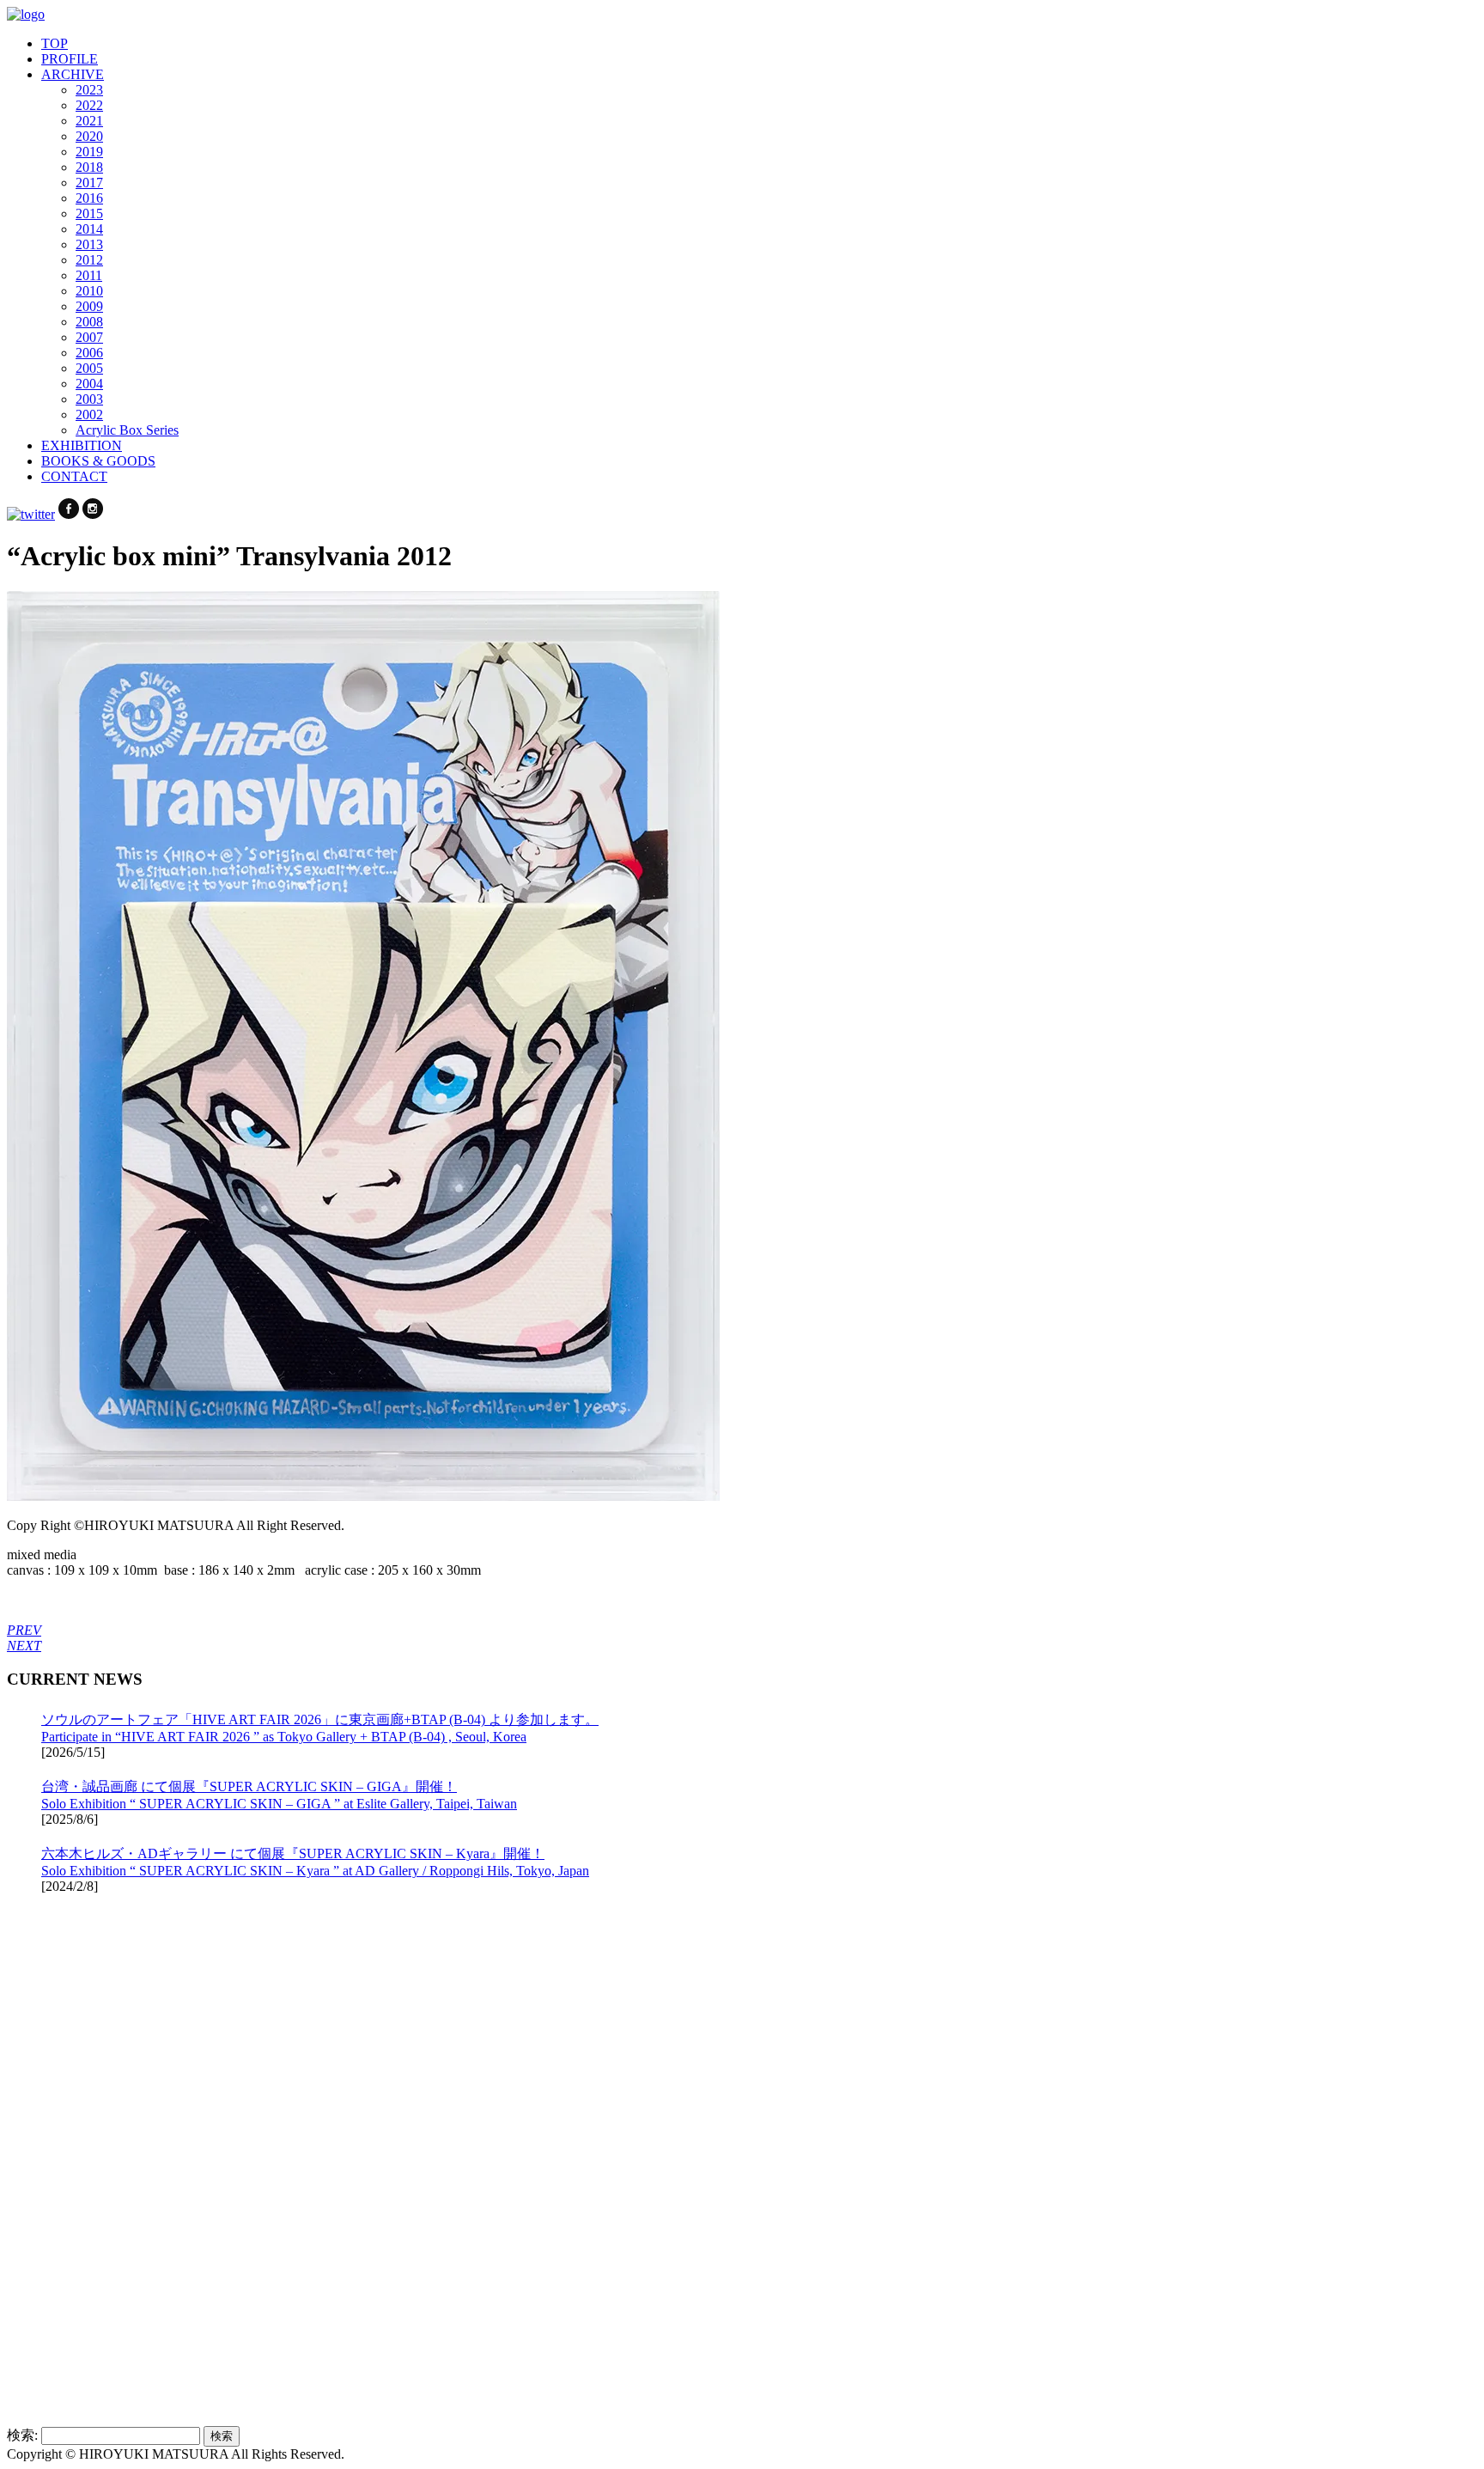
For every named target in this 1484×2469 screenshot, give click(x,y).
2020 (89, 136)
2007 (89, 337)
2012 (89, 260)
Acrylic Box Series (127, 430)
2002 (89, 415)
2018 (89, 167)
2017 (89, 183)
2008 (89, 322)
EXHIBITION (82, 445)
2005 (89, 368)
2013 (89, 244)
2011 (89, 275)
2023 (89, 90)
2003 (89, 399)
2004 (89, 384)
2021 (89, 121)
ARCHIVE (73, 74)
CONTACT (74, 476)
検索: (22, 2435)
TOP (55, 43)
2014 (89, 229)
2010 (89, 291)
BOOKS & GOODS (98, 461)
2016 (89, 198)
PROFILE (70, 59)
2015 (89, 213)
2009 (89, 306)
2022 (89, 105)
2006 (89, 353)
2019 (89, 152)
